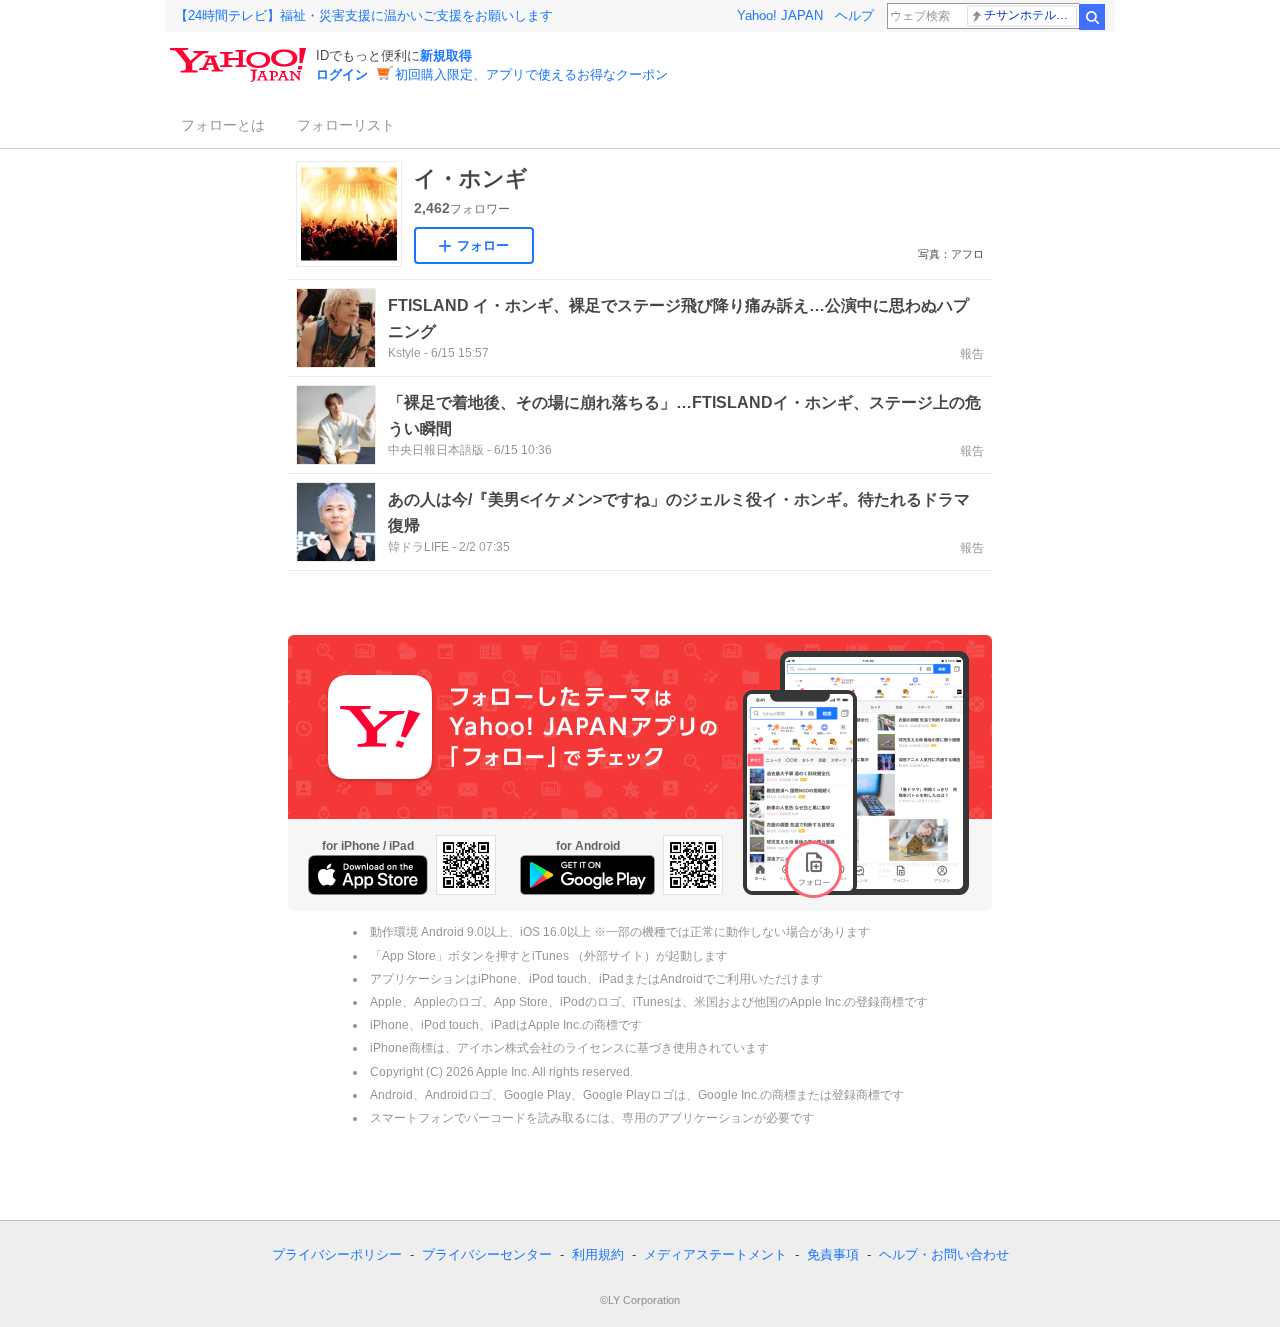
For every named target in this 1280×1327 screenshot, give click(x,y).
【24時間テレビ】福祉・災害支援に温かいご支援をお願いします (364, 15)
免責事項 (833, 1254)
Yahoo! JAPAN (780, 15)
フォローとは (223, 125)
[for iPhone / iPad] (368, 875)
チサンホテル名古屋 (1030, 15)
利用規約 (598, 1254)
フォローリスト (346, 125)
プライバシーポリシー (337, 1254)
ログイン (342, 74)
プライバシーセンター (487, 1254)
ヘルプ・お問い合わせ (944, 1254)
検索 (1092, 17)
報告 (972, 354)
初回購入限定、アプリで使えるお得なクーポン (531, 74)
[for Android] (587, 875)
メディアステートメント (715, 1254)
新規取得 (446, 55)
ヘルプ (854, 15)
